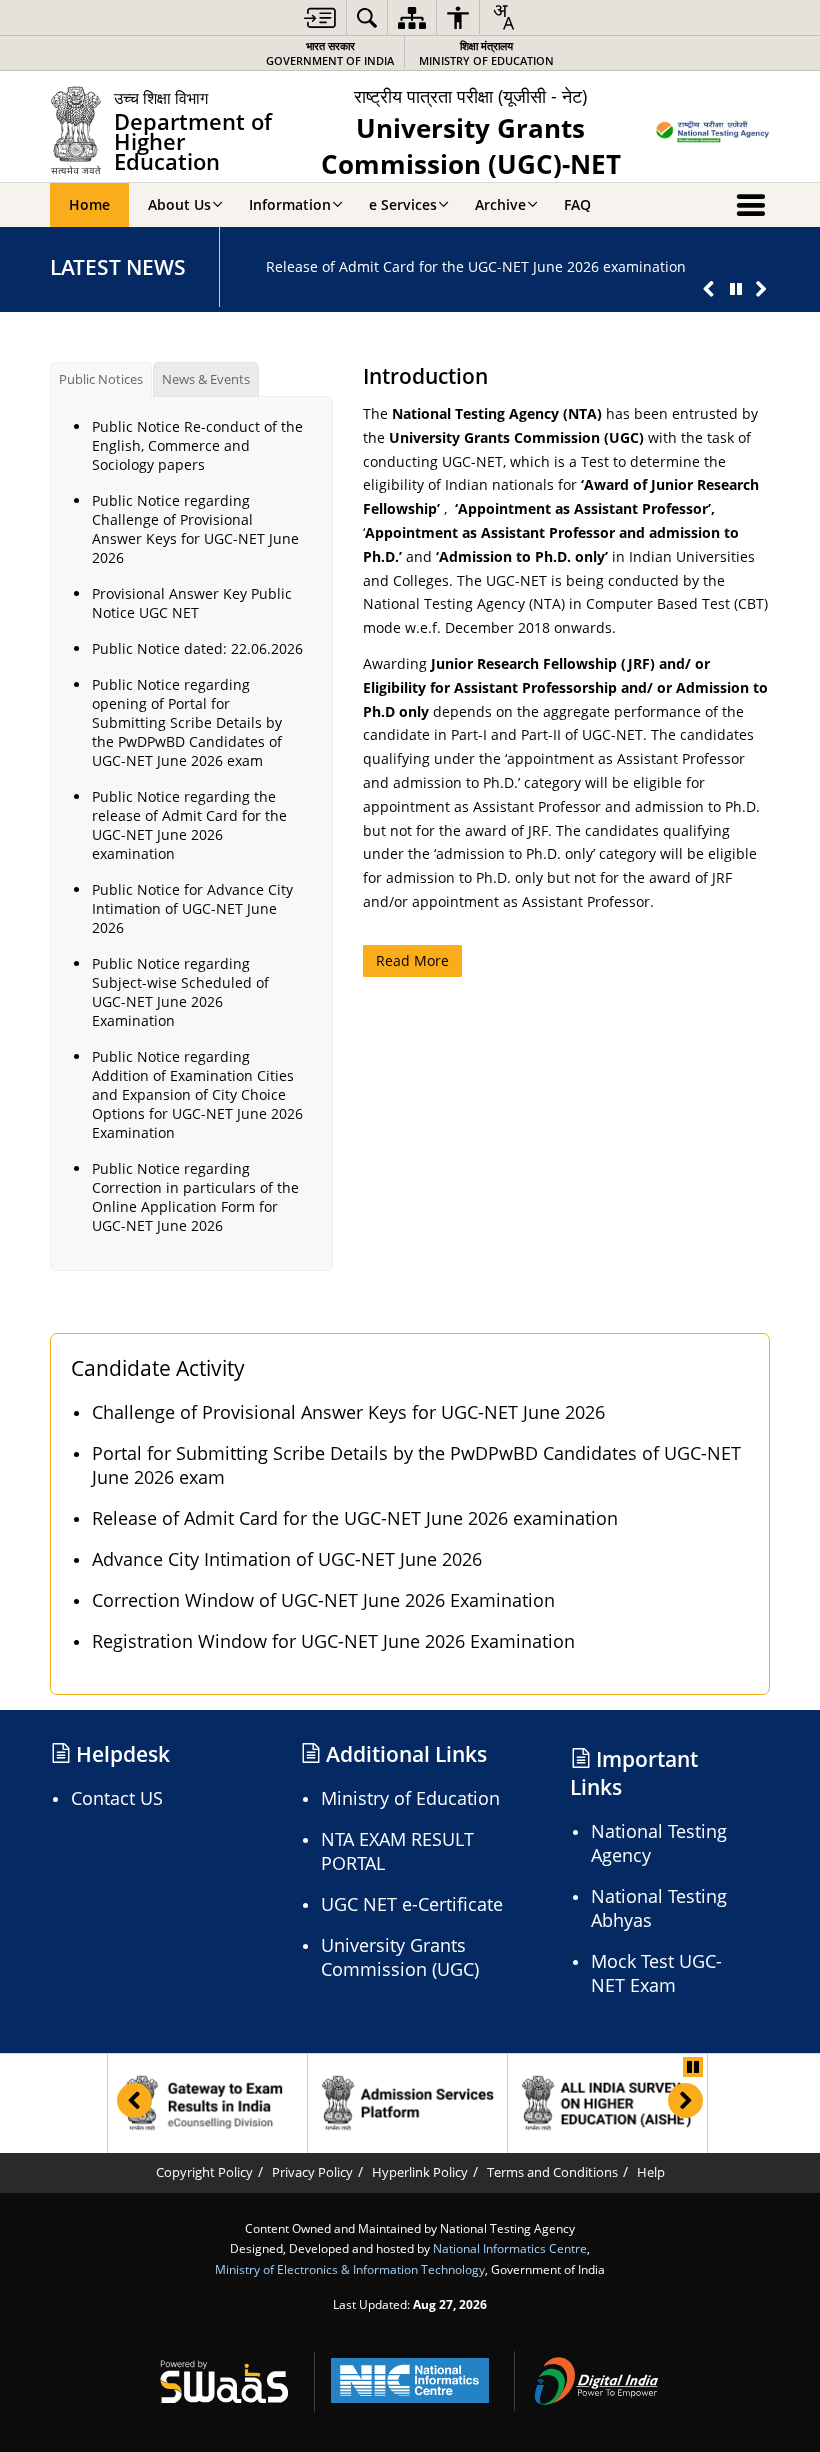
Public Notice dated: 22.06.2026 (197, 648)
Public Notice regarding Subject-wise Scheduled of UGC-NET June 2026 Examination (180, 992)
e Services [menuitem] (403, 204)
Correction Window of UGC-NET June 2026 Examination (323, 1600)
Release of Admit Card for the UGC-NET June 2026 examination (476, 266)
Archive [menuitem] (500, 204)
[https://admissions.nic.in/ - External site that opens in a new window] (407, 2104)
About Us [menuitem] (179, 204)
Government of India (330, 53)
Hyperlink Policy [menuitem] (420, 2172)
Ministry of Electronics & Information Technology (350, 2269)
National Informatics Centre (510, 2248)
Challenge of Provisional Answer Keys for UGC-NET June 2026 (348, 1412)
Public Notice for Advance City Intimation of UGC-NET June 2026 (192, 908)
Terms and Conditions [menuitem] (552, 2172)
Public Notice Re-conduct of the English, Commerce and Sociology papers (197, 445)
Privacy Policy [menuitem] (312, 2172)
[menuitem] (320, 17)
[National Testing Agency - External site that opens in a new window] (712, 133)
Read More (412, 960)
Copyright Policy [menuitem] (204, 2172)
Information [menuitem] (290, 204)
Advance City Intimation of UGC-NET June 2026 (287, 1559)
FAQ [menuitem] (577, 204)
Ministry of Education (486, 53)
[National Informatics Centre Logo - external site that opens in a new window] (410, 2380)
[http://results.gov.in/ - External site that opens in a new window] (207, 2104)
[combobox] (503, 17)
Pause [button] (693, 2067)
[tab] (101, 379)
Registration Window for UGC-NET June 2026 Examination (333, 1641)
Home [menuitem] (89, 204)
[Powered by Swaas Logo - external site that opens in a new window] (224, 2381)
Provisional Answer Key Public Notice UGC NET (192, 603)
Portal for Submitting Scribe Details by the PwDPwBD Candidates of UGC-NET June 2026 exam (416, 1465)
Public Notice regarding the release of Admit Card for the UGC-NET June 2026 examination (189, 825)
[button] (709, 289)
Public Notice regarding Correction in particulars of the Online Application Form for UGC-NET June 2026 (195, 1197)
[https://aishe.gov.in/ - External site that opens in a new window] (607, 2104)
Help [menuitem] (651, 2172)
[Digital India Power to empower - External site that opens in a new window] (596, 2381)
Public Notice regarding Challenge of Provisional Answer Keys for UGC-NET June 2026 (195, 529)
